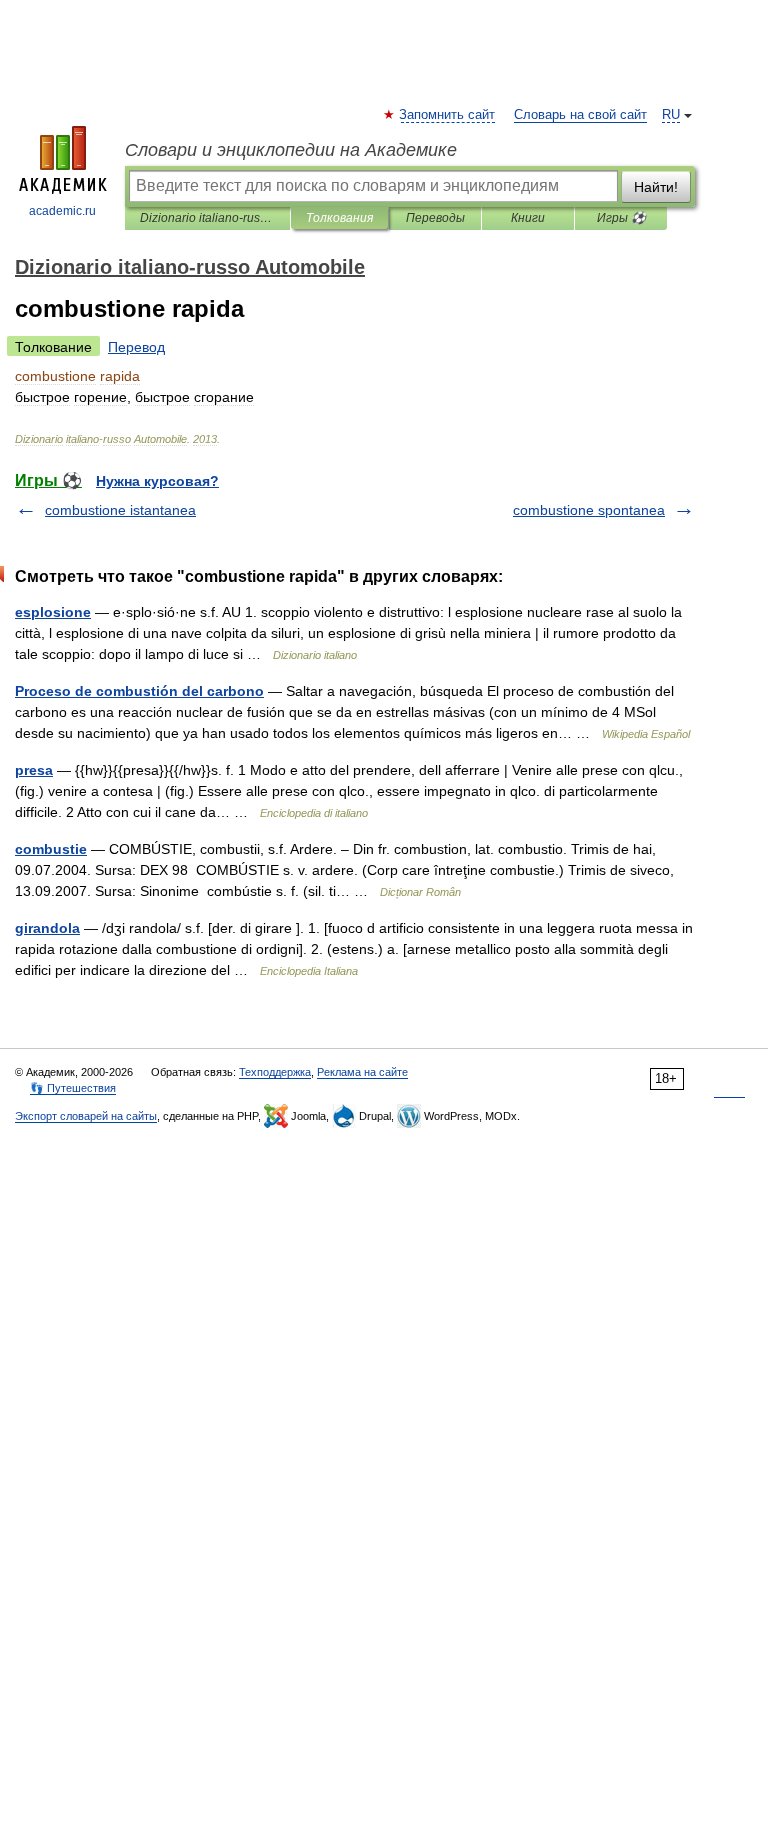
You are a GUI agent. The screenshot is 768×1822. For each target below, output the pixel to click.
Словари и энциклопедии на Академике (291, 150)
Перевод (136, 347)
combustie (51, 849)
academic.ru (62, 211)
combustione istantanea (120, 510)
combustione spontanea (589, 510)
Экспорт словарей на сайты (86, 1116)
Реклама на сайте (362, 1072)
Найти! (656, 187)
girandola (47, 928)
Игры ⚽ (621, 218)
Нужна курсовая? (157, 481)
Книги (528, 218)
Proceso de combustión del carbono (139, 691)
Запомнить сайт (448, 115)
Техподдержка (275, 1072)
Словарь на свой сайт (580, 115)
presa (34, 770)
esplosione (53, 612)
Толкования (339, 218)
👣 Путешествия (73, 1088)
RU (671, 115)
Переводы (435, 218)
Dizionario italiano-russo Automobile (207, 218)
